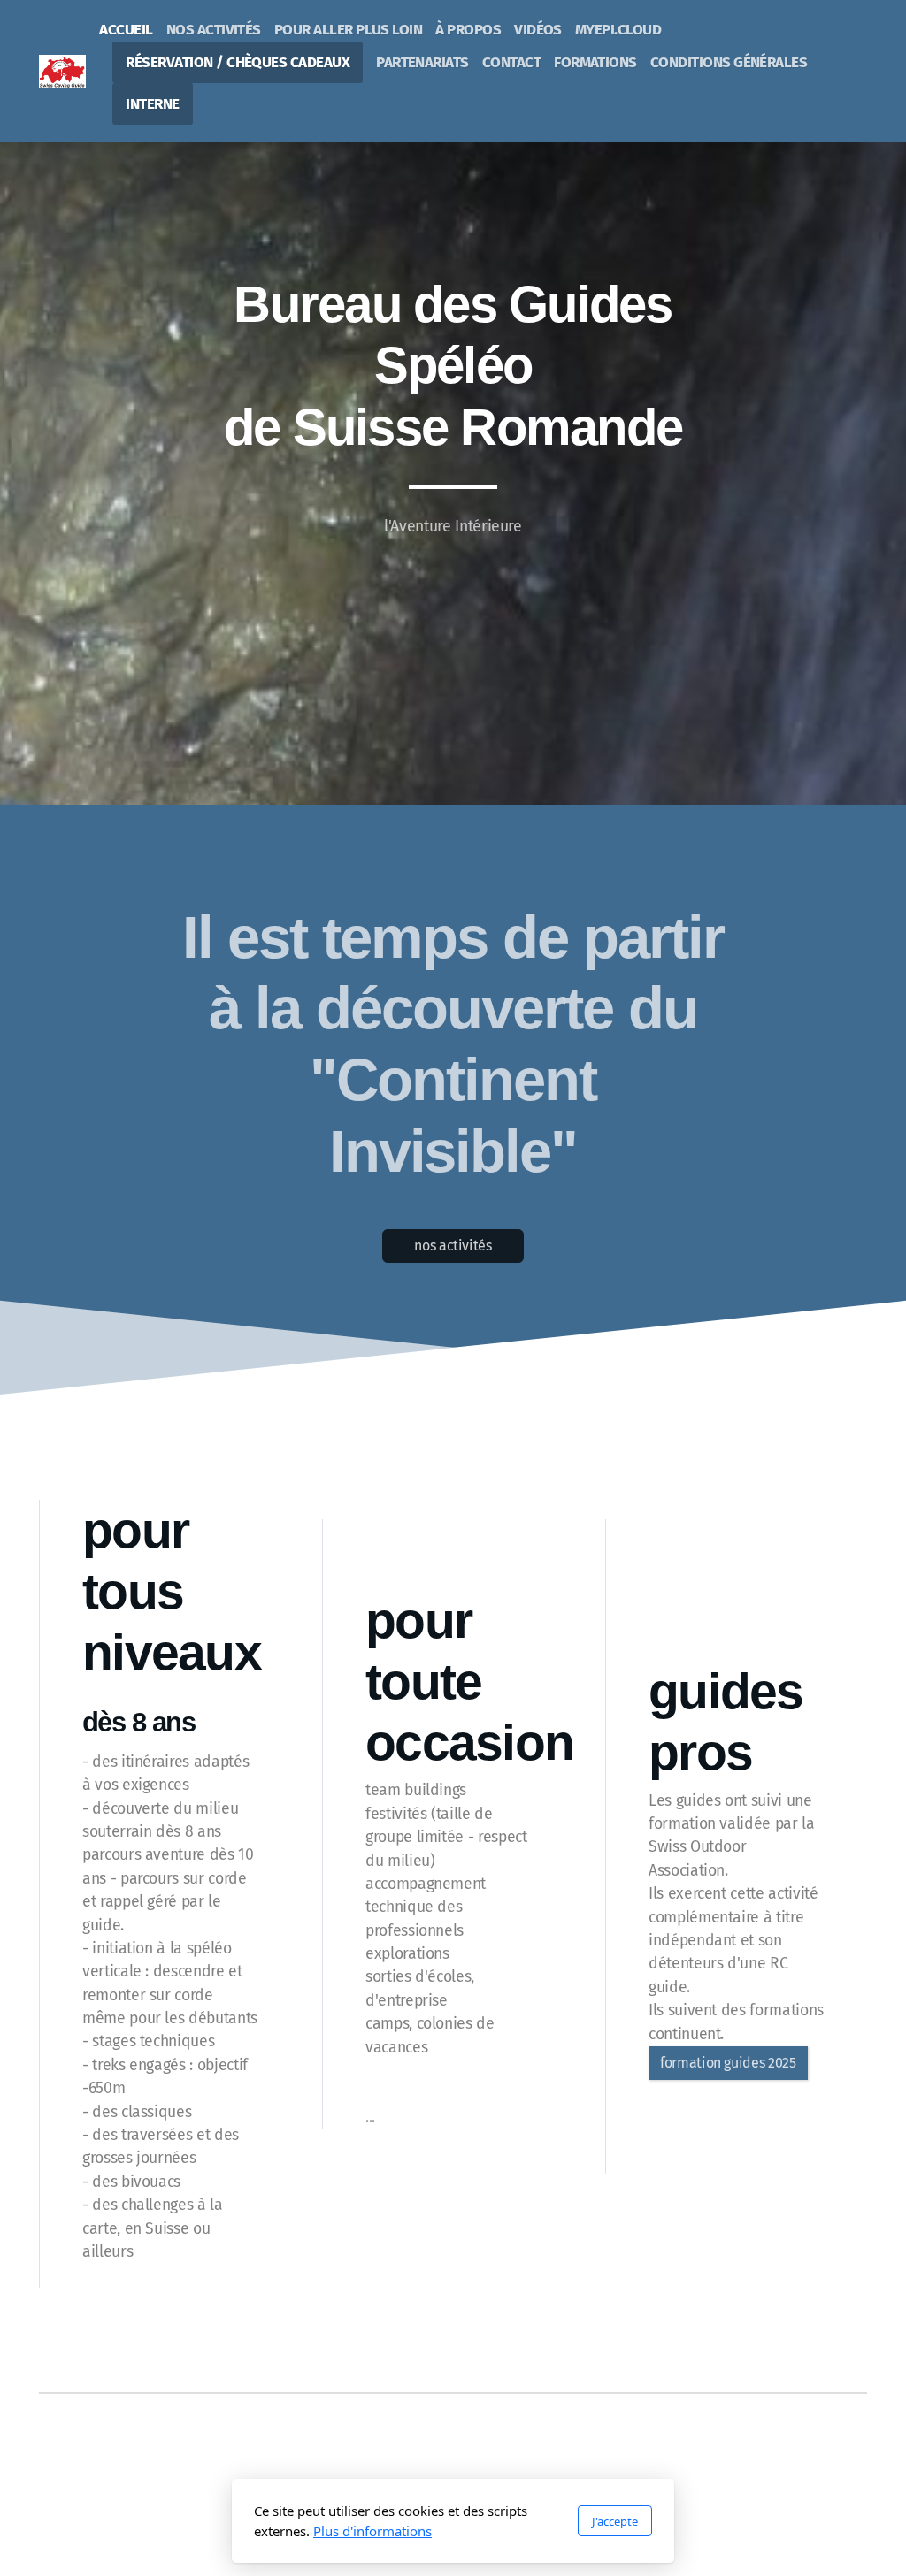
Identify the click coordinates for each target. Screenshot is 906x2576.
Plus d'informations (372, 2531)
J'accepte (615, 2521)
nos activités (453, 1246)
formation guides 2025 (728, 2063)
